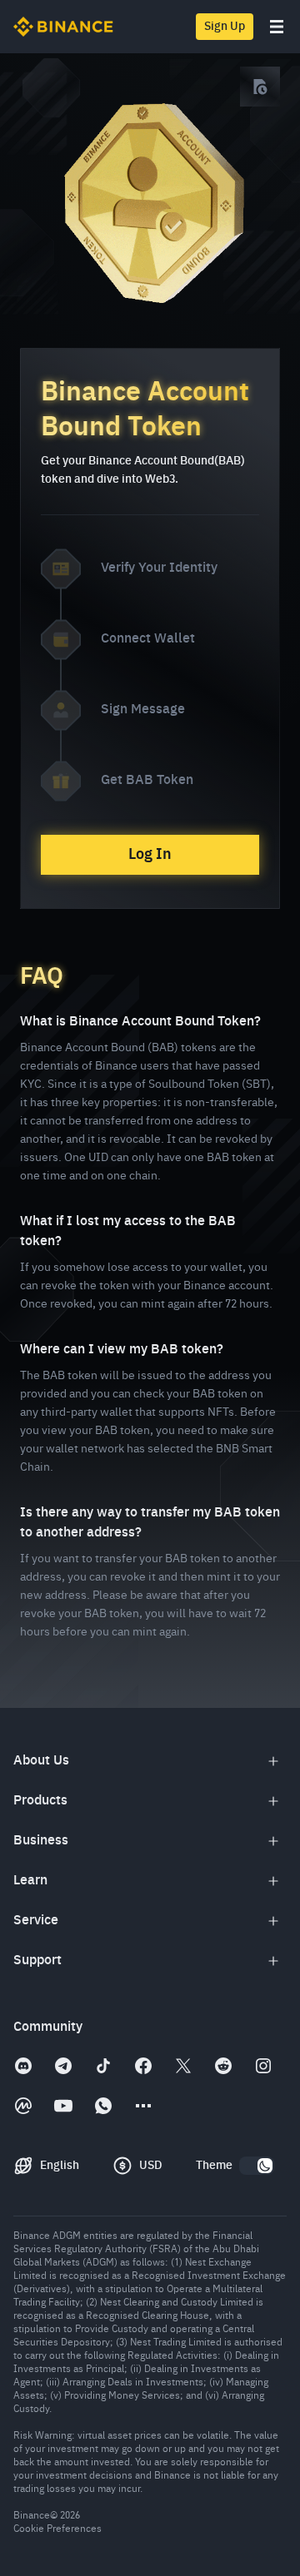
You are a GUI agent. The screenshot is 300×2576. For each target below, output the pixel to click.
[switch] (257, 2166)
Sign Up (225, 27)
